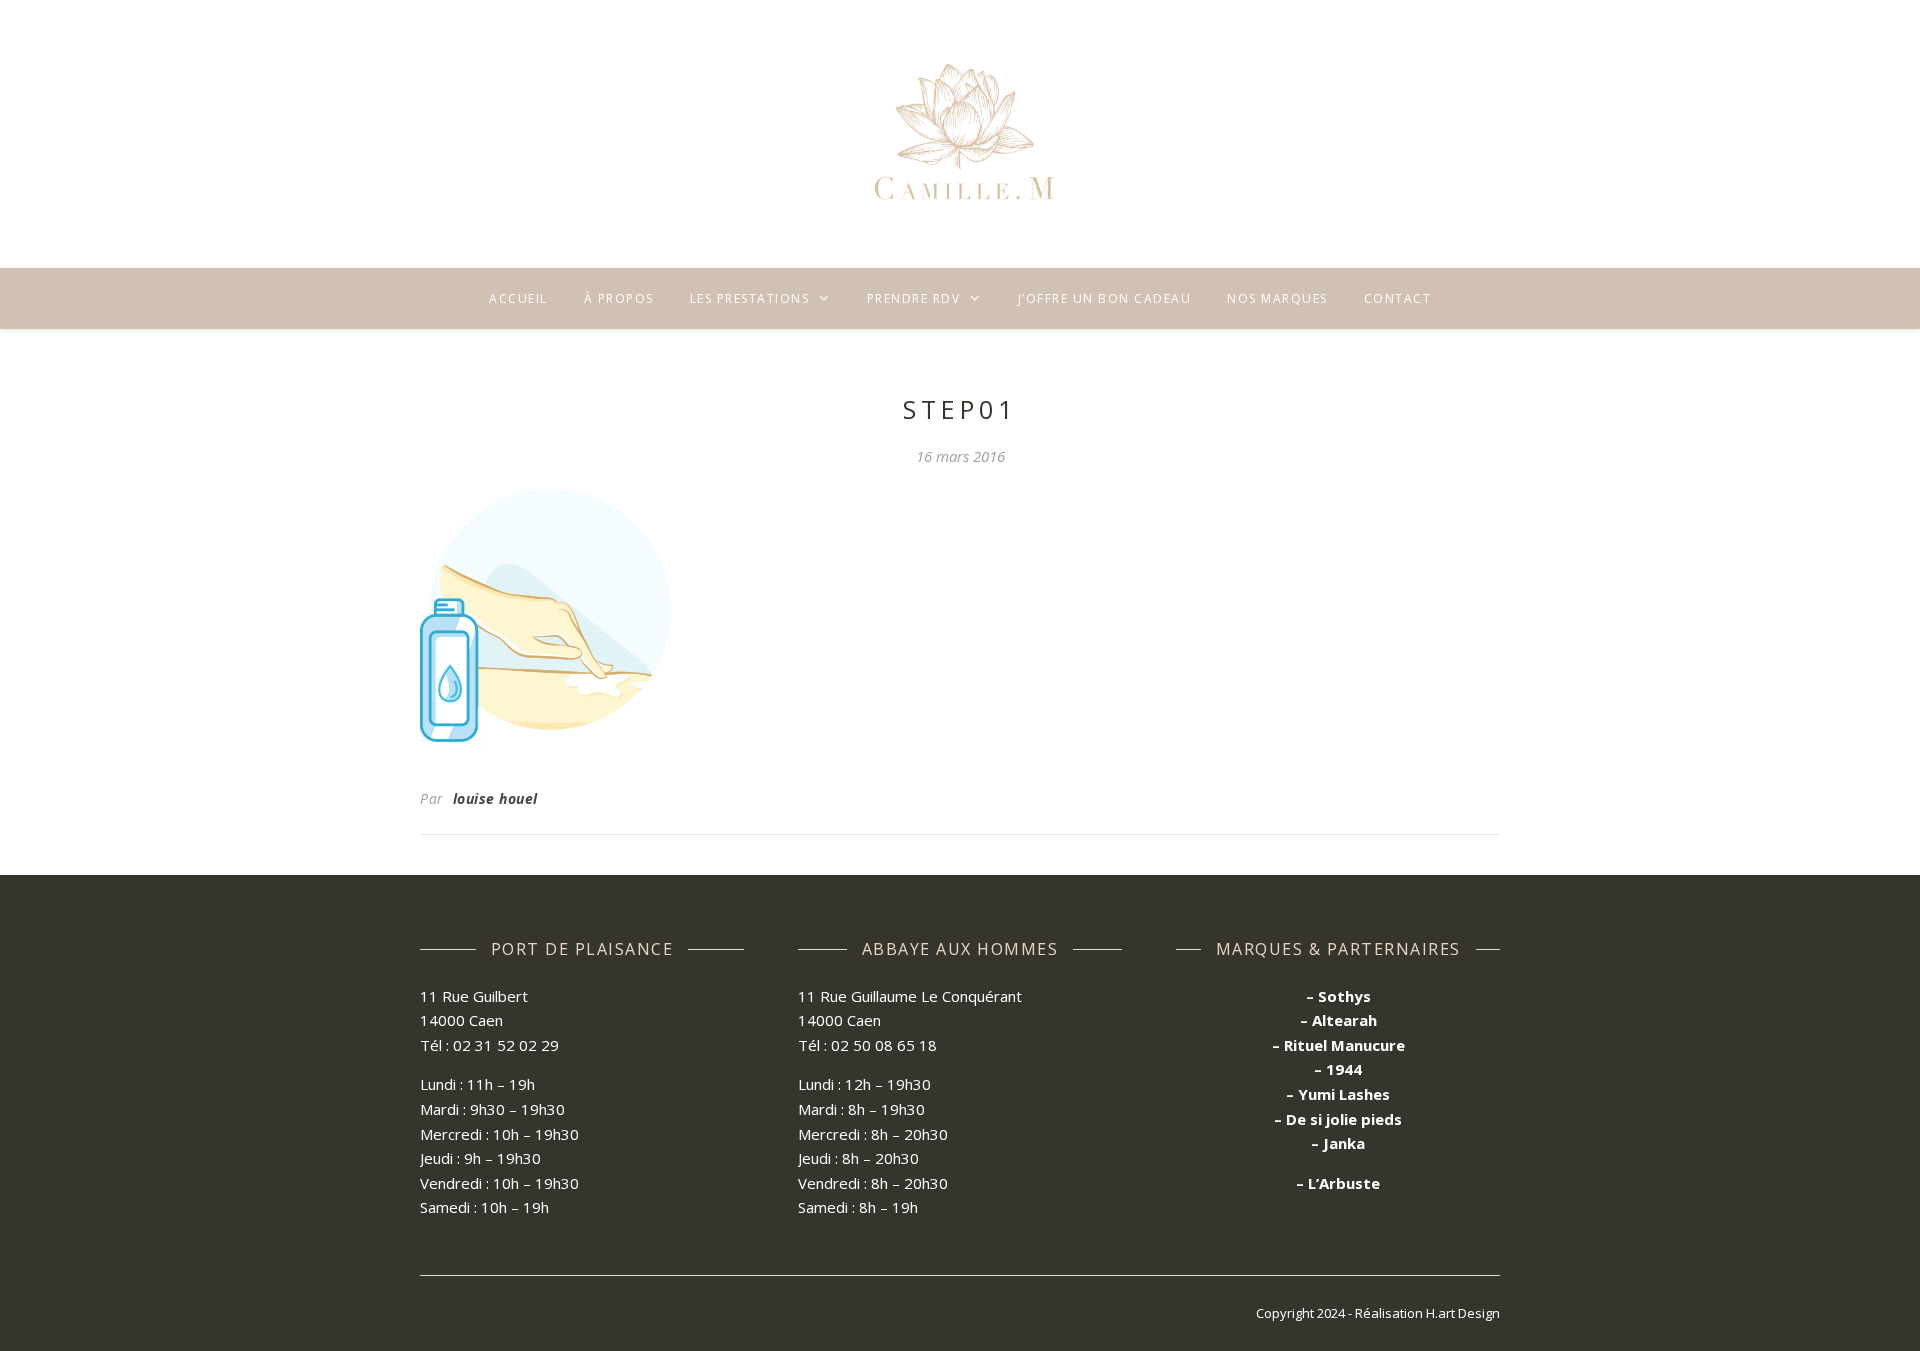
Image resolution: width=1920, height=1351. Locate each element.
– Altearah (1338, 1020)
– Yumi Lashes (1338, 1094)
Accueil (518, 298)
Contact (1398, 298)
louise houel (495, 798)
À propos (619, 298)
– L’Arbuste (1338, 1183)
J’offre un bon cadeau (1105, 298)
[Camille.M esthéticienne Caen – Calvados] (960, 134)
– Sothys (1338, 996)
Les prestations (750, 298)
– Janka (1338, 1143)
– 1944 (1338, 1069)
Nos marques (1277, 298)
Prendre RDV (914, 298)
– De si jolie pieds (1338, 1119)
